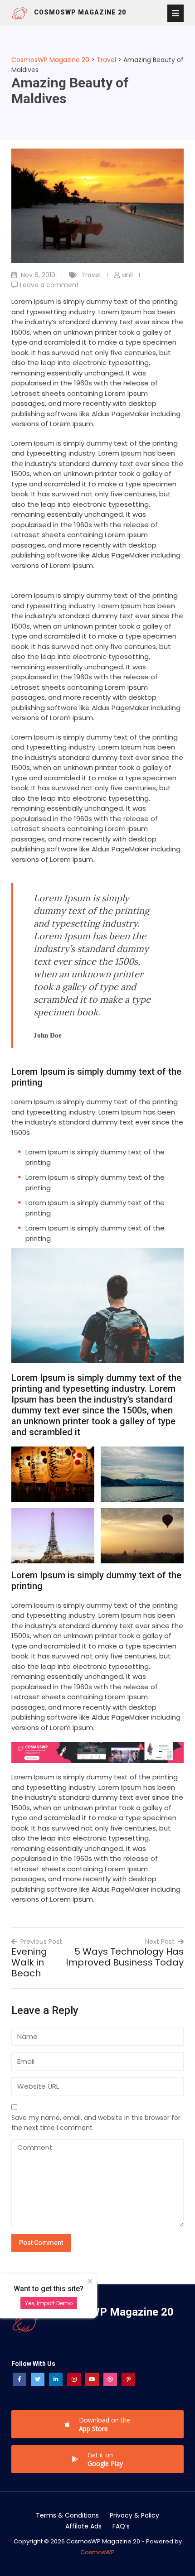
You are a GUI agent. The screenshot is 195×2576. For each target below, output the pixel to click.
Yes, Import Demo (49, 2303)
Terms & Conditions (67, 2515)
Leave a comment (49, 285)
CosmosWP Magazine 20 (80, 12)
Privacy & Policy (134, 2515)
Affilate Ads (83, 2526)
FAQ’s (121, 2526)
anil (127, 275)
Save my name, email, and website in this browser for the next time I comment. (96, 2123)
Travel (91, 275)
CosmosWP (97, 2552)
